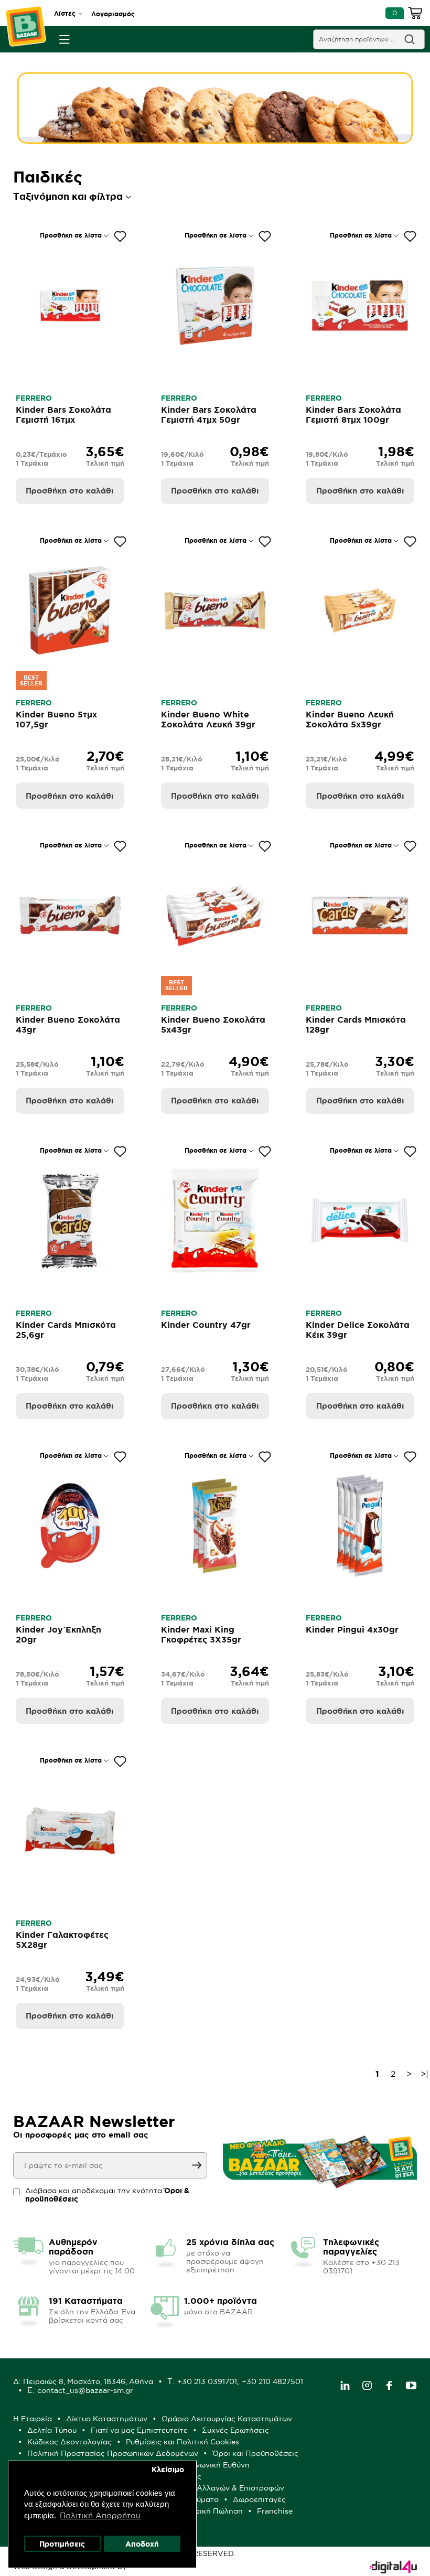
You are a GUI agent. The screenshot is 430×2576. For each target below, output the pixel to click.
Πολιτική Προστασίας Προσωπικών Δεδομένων (113, 2453)
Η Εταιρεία (33, 2419)
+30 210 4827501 (272, 2381)
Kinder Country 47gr (206, 1325)
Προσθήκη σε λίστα (71, 235)
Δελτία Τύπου (52, 2430)
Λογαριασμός (113, 14)
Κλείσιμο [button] (168, 2470)
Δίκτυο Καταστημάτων (107, 2419)
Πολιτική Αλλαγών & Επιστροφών (224, 2488)
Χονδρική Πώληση (209, 2511)
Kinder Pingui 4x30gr (352, 1629)
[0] (415, 15)
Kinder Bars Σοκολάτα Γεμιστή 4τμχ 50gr (209, 415)
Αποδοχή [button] (142, 2544)
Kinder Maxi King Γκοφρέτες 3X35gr (201, 1634)
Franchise (275, 2511)
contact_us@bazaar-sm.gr (85, 2390)
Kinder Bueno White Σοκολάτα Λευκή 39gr (208, 719)
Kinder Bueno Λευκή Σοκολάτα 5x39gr (350, 719)
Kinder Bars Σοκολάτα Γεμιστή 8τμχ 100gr (353, 415)
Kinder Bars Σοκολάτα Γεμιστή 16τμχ (63, 415)
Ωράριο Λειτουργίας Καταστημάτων (227, 2419)
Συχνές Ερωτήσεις (235, 2430)
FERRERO (34, 398)
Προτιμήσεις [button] (62, 2544)
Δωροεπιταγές (259, 2499)
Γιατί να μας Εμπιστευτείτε (139, 2430)
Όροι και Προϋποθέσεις (255, 2453)
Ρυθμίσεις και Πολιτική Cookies (182, 2442)
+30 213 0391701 (207, 2381)
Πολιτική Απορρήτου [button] (100, 2515)
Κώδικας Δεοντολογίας (69, 2442)
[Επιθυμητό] (120, 237)
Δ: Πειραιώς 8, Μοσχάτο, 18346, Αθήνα (83, 2381)
